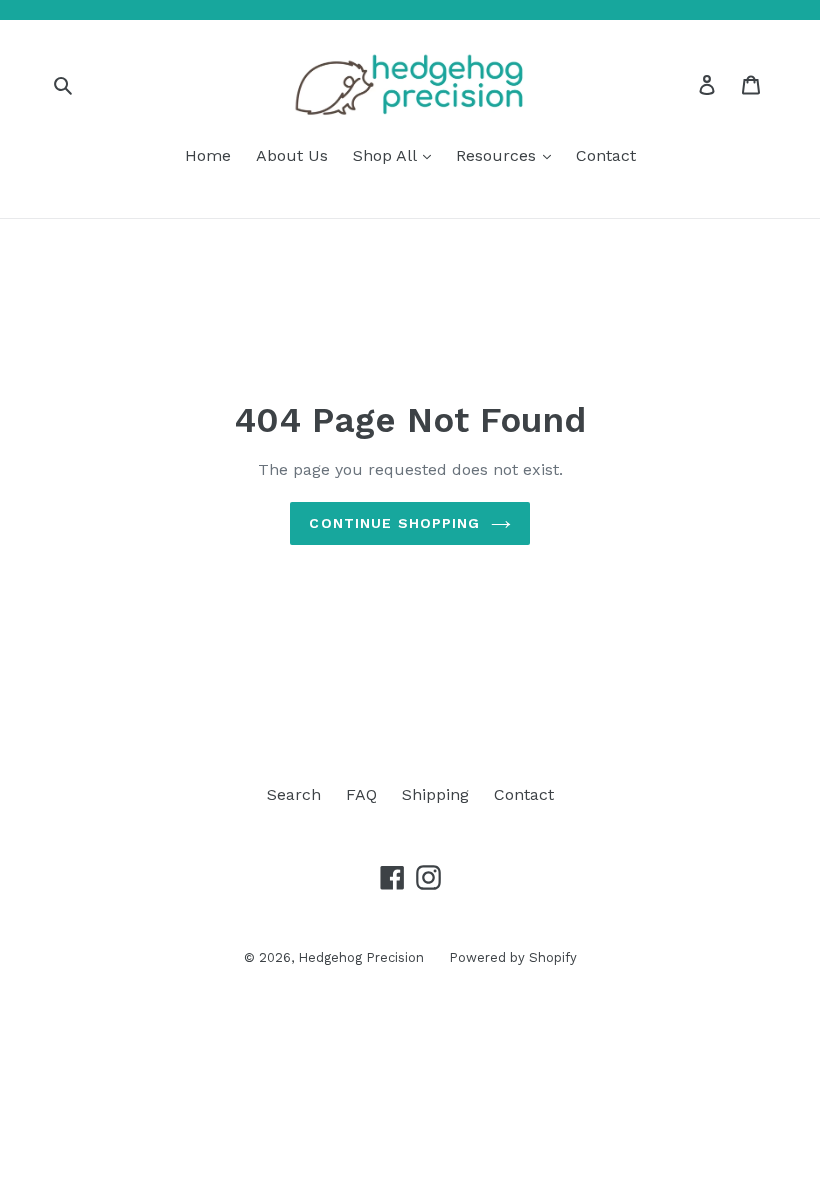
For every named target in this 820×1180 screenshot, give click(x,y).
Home (208, 155)
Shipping (435, 794)
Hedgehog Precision (361, 957)
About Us (292, 155)
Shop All (387, 155)
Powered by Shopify (513, 957)
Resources (498, 155)
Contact (606, 155)
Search (294, 794)
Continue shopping (394, 523)
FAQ (361, 794)
